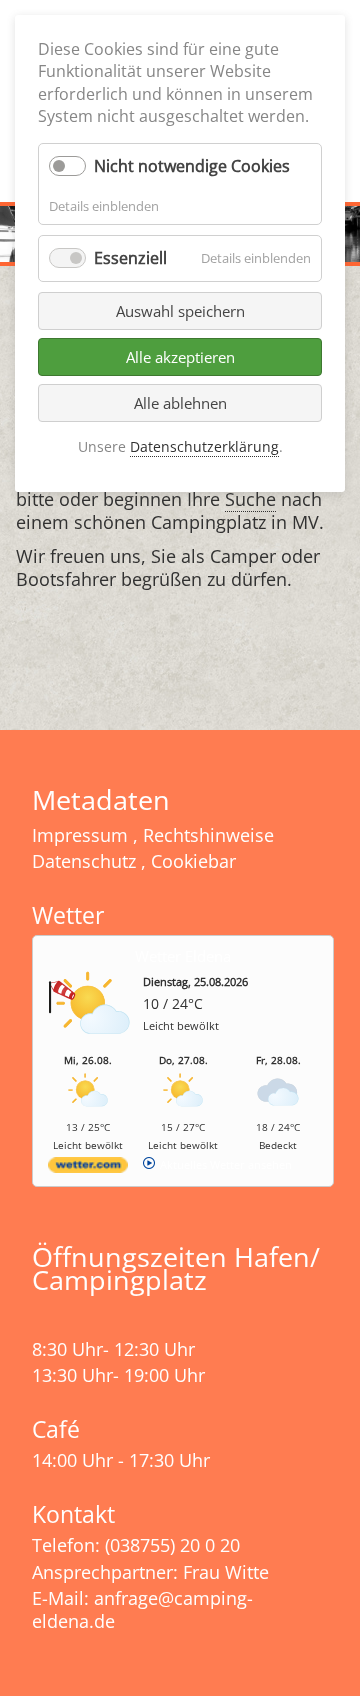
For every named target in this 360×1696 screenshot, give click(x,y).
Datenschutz (84, 861)
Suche (250, 499)
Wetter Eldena (183, 956)
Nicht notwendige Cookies (192, 166)
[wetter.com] (88, 1168)
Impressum (80, 835)
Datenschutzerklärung (204, 446)
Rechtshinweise (208, 835)
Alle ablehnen (180, 403)
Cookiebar (193, 861)
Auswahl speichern (180, 311)
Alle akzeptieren (180, 357)
